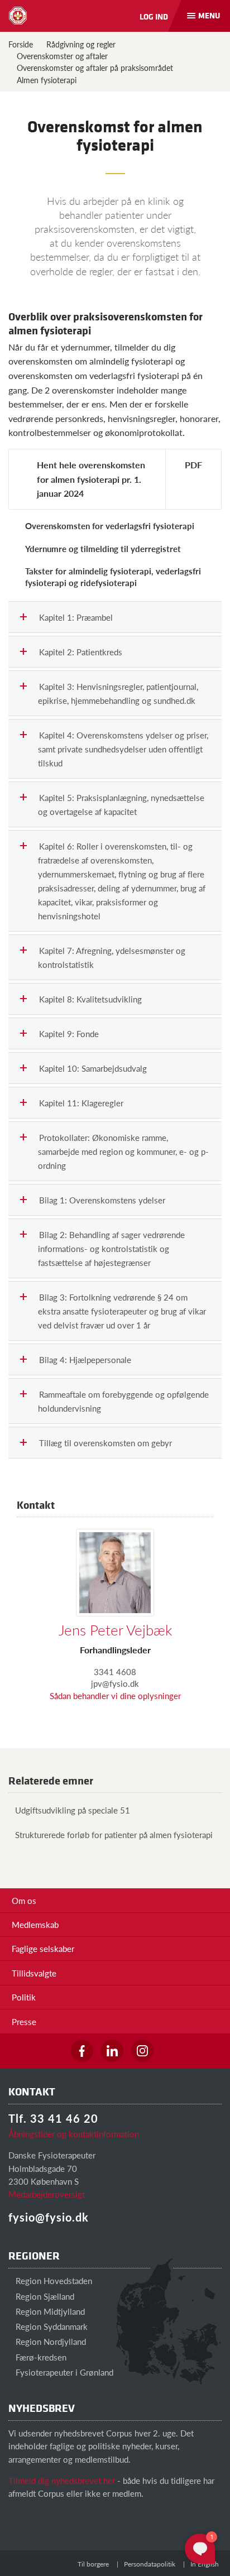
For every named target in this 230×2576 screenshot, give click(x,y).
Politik (24, 1997)
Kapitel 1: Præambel (76, 617)
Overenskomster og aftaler (62, 56)
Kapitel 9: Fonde (69, 1033)
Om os (24, 1900)
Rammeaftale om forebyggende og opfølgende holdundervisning (123, 1401)
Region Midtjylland (49, 2311)
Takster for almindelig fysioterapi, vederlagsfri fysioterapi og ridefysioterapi (113, 577)
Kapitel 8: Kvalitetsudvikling (90, 999)
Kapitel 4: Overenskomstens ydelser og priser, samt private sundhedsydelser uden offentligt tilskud (123, 749)
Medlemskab (35, 1924)
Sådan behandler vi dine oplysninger (115, 1695)
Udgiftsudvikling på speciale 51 (73, 1810)
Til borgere (93, 2564)
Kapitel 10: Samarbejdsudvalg (93, 1068)
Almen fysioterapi (47, 80)
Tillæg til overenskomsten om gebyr (106, 1443)
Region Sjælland (44, 2296)
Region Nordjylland (50, 2341)
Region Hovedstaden (53, 2280)
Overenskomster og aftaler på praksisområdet (95, 68)
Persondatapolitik (150, 2564)
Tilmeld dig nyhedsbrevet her (62, 2480)
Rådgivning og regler (81, 44)
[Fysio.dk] (18, 16)
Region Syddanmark (51, 2326)
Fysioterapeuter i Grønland (63, 2372)
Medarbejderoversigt (47, 2194)
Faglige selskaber (43, 1948)
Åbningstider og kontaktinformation (74, 2134)
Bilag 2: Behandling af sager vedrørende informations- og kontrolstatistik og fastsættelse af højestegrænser (111, 1248)
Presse (24, 2021)
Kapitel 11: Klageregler (81, 1103)
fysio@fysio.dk (49, 2217)
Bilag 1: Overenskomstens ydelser (102, 1200)
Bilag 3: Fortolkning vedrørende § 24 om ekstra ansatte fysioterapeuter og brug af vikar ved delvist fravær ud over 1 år (122, 1311)
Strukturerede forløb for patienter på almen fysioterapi (114, 1834)
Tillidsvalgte (34, 1973)
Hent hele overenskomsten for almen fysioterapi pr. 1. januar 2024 (91, 479)
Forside (21, 44)
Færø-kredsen (40, 2357)
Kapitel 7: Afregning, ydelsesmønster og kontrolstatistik (112, 957)
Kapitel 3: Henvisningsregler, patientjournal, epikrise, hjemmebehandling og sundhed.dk (118, 693)
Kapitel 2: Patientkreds (81, 652)
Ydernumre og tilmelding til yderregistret (103, 548)
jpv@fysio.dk (115, 1683)
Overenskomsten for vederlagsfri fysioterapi (110, 526)
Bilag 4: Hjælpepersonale (85, 1359)
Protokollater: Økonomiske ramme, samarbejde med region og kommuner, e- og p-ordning (123, 1151)
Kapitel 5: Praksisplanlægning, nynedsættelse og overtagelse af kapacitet (121, 804)
